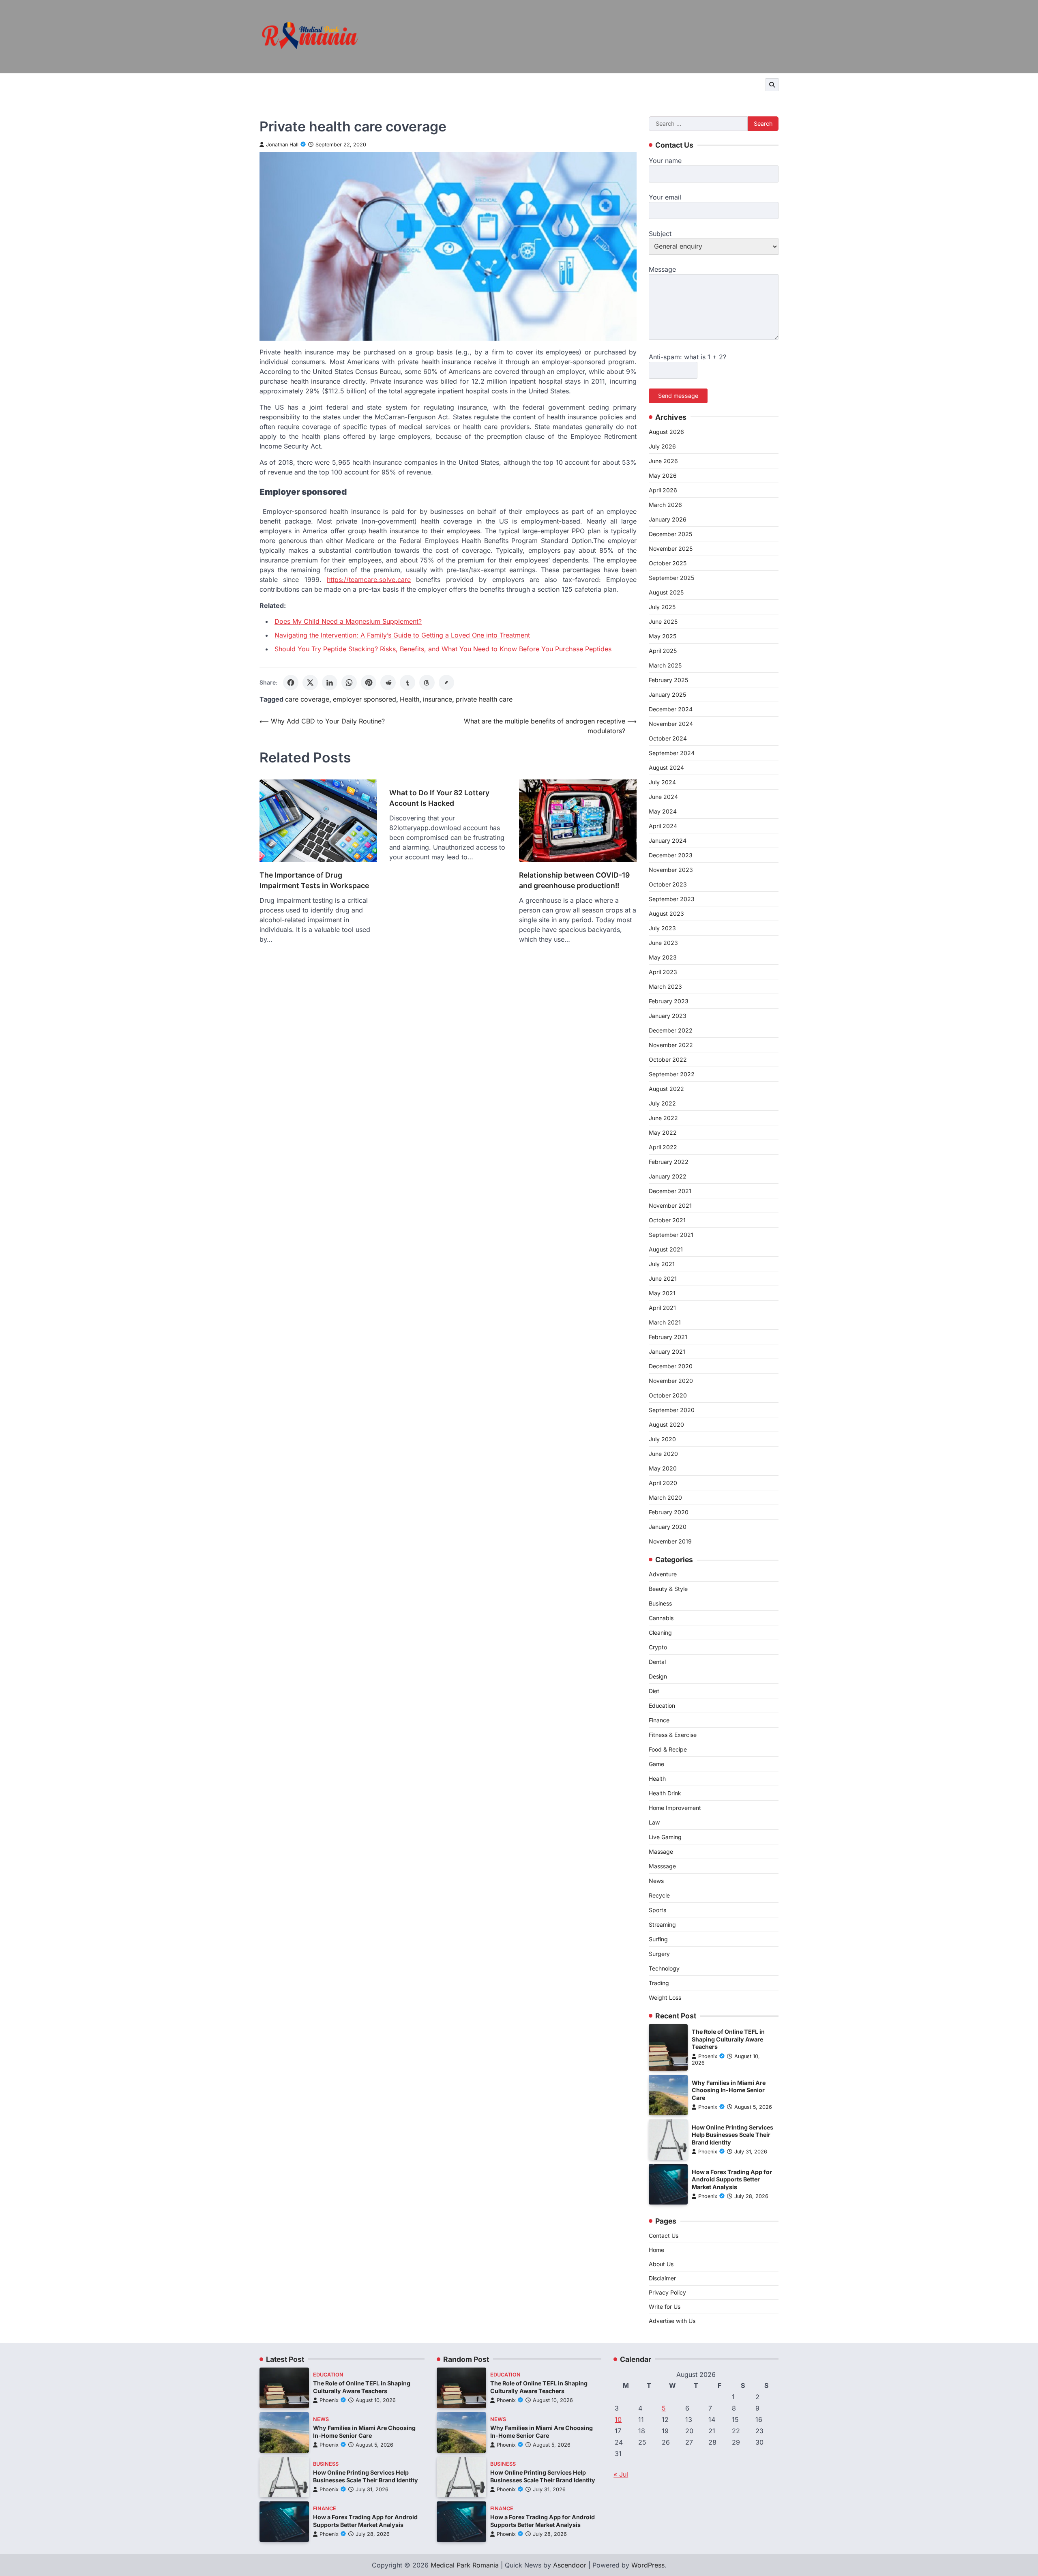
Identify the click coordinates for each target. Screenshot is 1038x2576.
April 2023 (663, 972)
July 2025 (662, 607)
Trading (659, 1983)
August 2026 (666, 432)
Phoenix (708, 2056)
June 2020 (663, 1454)
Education (662, 1706)
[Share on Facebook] (291, 683)
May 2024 (663, 811)
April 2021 (662, 1308)
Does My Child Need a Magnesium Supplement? (348, 621)
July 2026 (662, 446)
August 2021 (666, 1249)
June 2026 (663, 461)
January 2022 (668, 1176)
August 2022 (666, 1089)
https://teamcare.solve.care (369, 580)
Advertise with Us (672, 2321)
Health (410, 699)
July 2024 (662, 782)
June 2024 (663, 797)
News (656, 1881)
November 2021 (670, 1205)
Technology (664, 1968)
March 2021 (665, 1322)
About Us (661, 2264)
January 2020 (668, 1527)
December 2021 (670, 1191)
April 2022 (663, 1147)
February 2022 (669, 1162)
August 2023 (666, 913)
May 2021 (662, 1293)
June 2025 (663, 621)
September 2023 (672, 899)
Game (656, 1764)
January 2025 (667, 694)
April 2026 (663, 490)
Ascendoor (570, 2565)
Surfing (658, 1939)
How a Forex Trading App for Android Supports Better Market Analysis (732, 2179)
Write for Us (665, 2307)
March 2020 (665, 1497)
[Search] (772, 85)
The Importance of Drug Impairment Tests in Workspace (314, 880)
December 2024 (671, 709)
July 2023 (662, 928)
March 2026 (665, 505)
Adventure (663, 1574)
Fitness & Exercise (673, 1735)
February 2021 (668, 1337)
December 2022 (671, 1030)
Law (654, 1822)
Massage (661, 1851)
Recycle (659, 1895)
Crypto (658, 1647)
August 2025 (666, 592)
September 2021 (671, 1235)
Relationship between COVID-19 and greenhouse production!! (574, 880)
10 (618, 2419)
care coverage (307, 699)
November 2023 (671, 870)
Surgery (659, 1954)
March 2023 (665, 986)
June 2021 (663, 1278)
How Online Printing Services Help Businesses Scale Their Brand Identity (732, 2135)
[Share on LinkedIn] (330, 683)
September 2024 (672, 753)
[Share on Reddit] (388, 683)
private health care (484, 699)
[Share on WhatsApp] (349, 683)
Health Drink (665, 1793)
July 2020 (662, 1439)
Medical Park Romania (465, 2565)
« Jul (621, 2474)
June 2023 (663, 943)
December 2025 (670, 534)
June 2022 (663, 1118)
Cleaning (660, 1633)
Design (658, 1676)
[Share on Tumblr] (407, 683)
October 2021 (667, 1220)
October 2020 (668, 1395)
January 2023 (668, 1016)
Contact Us (664, 2236)
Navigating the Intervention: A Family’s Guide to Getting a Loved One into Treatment (402, 635)
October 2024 (668, 738)
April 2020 (663, 1483)
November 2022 (671, 1045)
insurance (438, 699)
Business (660, 1603)
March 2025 (665, 665)
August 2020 (666, 1424)
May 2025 (663, 636)
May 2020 (663, 1468)
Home (656, 2250)
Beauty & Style (668, 1589)
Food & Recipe (668, 1749)
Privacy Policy (667, 2292)
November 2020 (671, 1381)
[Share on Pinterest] (369, 683)
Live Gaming (665, 1837)
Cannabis (661, 1618)
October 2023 (668, 884)
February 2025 (668, 680)
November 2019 (670, 1541)
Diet (654, 1691)
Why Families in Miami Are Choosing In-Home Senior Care (729, 2090)
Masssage (662, 1866)
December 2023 (671, 855)
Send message (678, 396)
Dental (657, 1662)
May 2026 (663, 475)
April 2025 (663, 651)
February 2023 (669, 1001)
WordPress (648, 2565)
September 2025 (671, 578)
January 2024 (668, 840)
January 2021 (667, 1351)
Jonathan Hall (282, 145)
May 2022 (663, 1132)
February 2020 (669, 1512)
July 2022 (662, 1103)
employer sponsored (365, 699)
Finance (659, 1720)
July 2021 (662, 1264)
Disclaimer (662, 2278)
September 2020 (672, 1410)
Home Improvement (675, 1808)
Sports (657, 1910)
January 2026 (668, 519)
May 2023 (663, 957)
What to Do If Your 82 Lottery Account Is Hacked (439, 798)
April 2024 (663, 826)
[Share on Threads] (427, 683)
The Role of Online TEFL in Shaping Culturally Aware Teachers (728, 2039)
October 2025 (668, 563)
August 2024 (666, 767)
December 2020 (671, 1366)
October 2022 (668, 1059)
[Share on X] (310, 683)
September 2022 (672, 1074)
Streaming (662, 1924)
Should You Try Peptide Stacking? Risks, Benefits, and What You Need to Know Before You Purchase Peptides (443, 649)
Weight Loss (665, 1997)
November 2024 (671, 724)
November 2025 (671, 548)
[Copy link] (446, 683)
